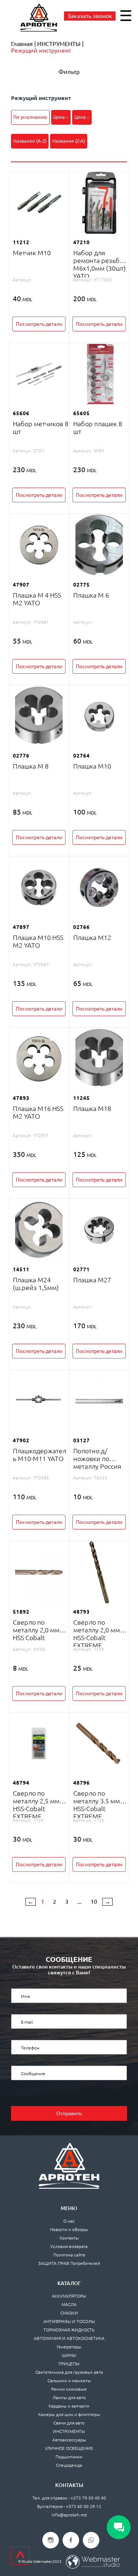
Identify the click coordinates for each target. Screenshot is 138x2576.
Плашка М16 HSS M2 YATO (38, 1112)
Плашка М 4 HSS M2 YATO (37, 599)
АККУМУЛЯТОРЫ (69, 2296)
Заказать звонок (90, 16)
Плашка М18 (92, 1108)
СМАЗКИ (69, 2313)
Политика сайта (69, 2255)
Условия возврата (69, 2246)
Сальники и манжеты (69, 2381)
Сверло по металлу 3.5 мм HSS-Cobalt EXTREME (97, 1805)
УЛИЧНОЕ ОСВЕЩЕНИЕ (69, 2448)
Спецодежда (69, 2465)
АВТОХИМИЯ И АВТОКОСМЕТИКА (69, 2338)
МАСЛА (69, 2304)
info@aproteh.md (69, 2515)
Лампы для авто (69, 2397)
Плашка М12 (92, 937)
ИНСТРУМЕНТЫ (69, 2431)
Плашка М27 (92, 1280)
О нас (69, 2221)
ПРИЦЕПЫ (69, 2364)
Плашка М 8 (31, 766)
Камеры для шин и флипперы (69, 2414)
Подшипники (69, 2457)
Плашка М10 (92, 766)
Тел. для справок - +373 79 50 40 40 (69, 2498)
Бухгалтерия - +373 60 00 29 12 (69, 2506)
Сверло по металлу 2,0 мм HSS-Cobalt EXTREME (97, 1634)
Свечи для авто (69, 2423)
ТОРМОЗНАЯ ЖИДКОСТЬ (69, 2330)
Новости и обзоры (69, 2229)
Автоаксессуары (69, 2440)
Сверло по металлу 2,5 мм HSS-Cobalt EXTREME (36, 1805)
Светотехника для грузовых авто (69, 2372)
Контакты (69, 2238)
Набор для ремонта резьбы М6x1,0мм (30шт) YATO (100, 264)
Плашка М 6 (91, 595)
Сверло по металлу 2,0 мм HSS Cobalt (36, 1630)
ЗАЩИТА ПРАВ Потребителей (69, 2263)
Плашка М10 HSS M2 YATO (38, 941)
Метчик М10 (32, 253)
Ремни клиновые (69, 2389)
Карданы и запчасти (69, 2406)
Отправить (69, 2113)
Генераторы (69, 2347)
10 (94, 1902)
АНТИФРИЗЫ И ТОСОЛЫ (69, 2321)
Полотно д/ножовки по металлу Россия (97, 1458)
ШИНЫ (69, 2355)
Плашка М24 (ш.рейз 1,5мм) (36, 1284)
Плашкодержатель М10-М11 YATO (40, 1455)
